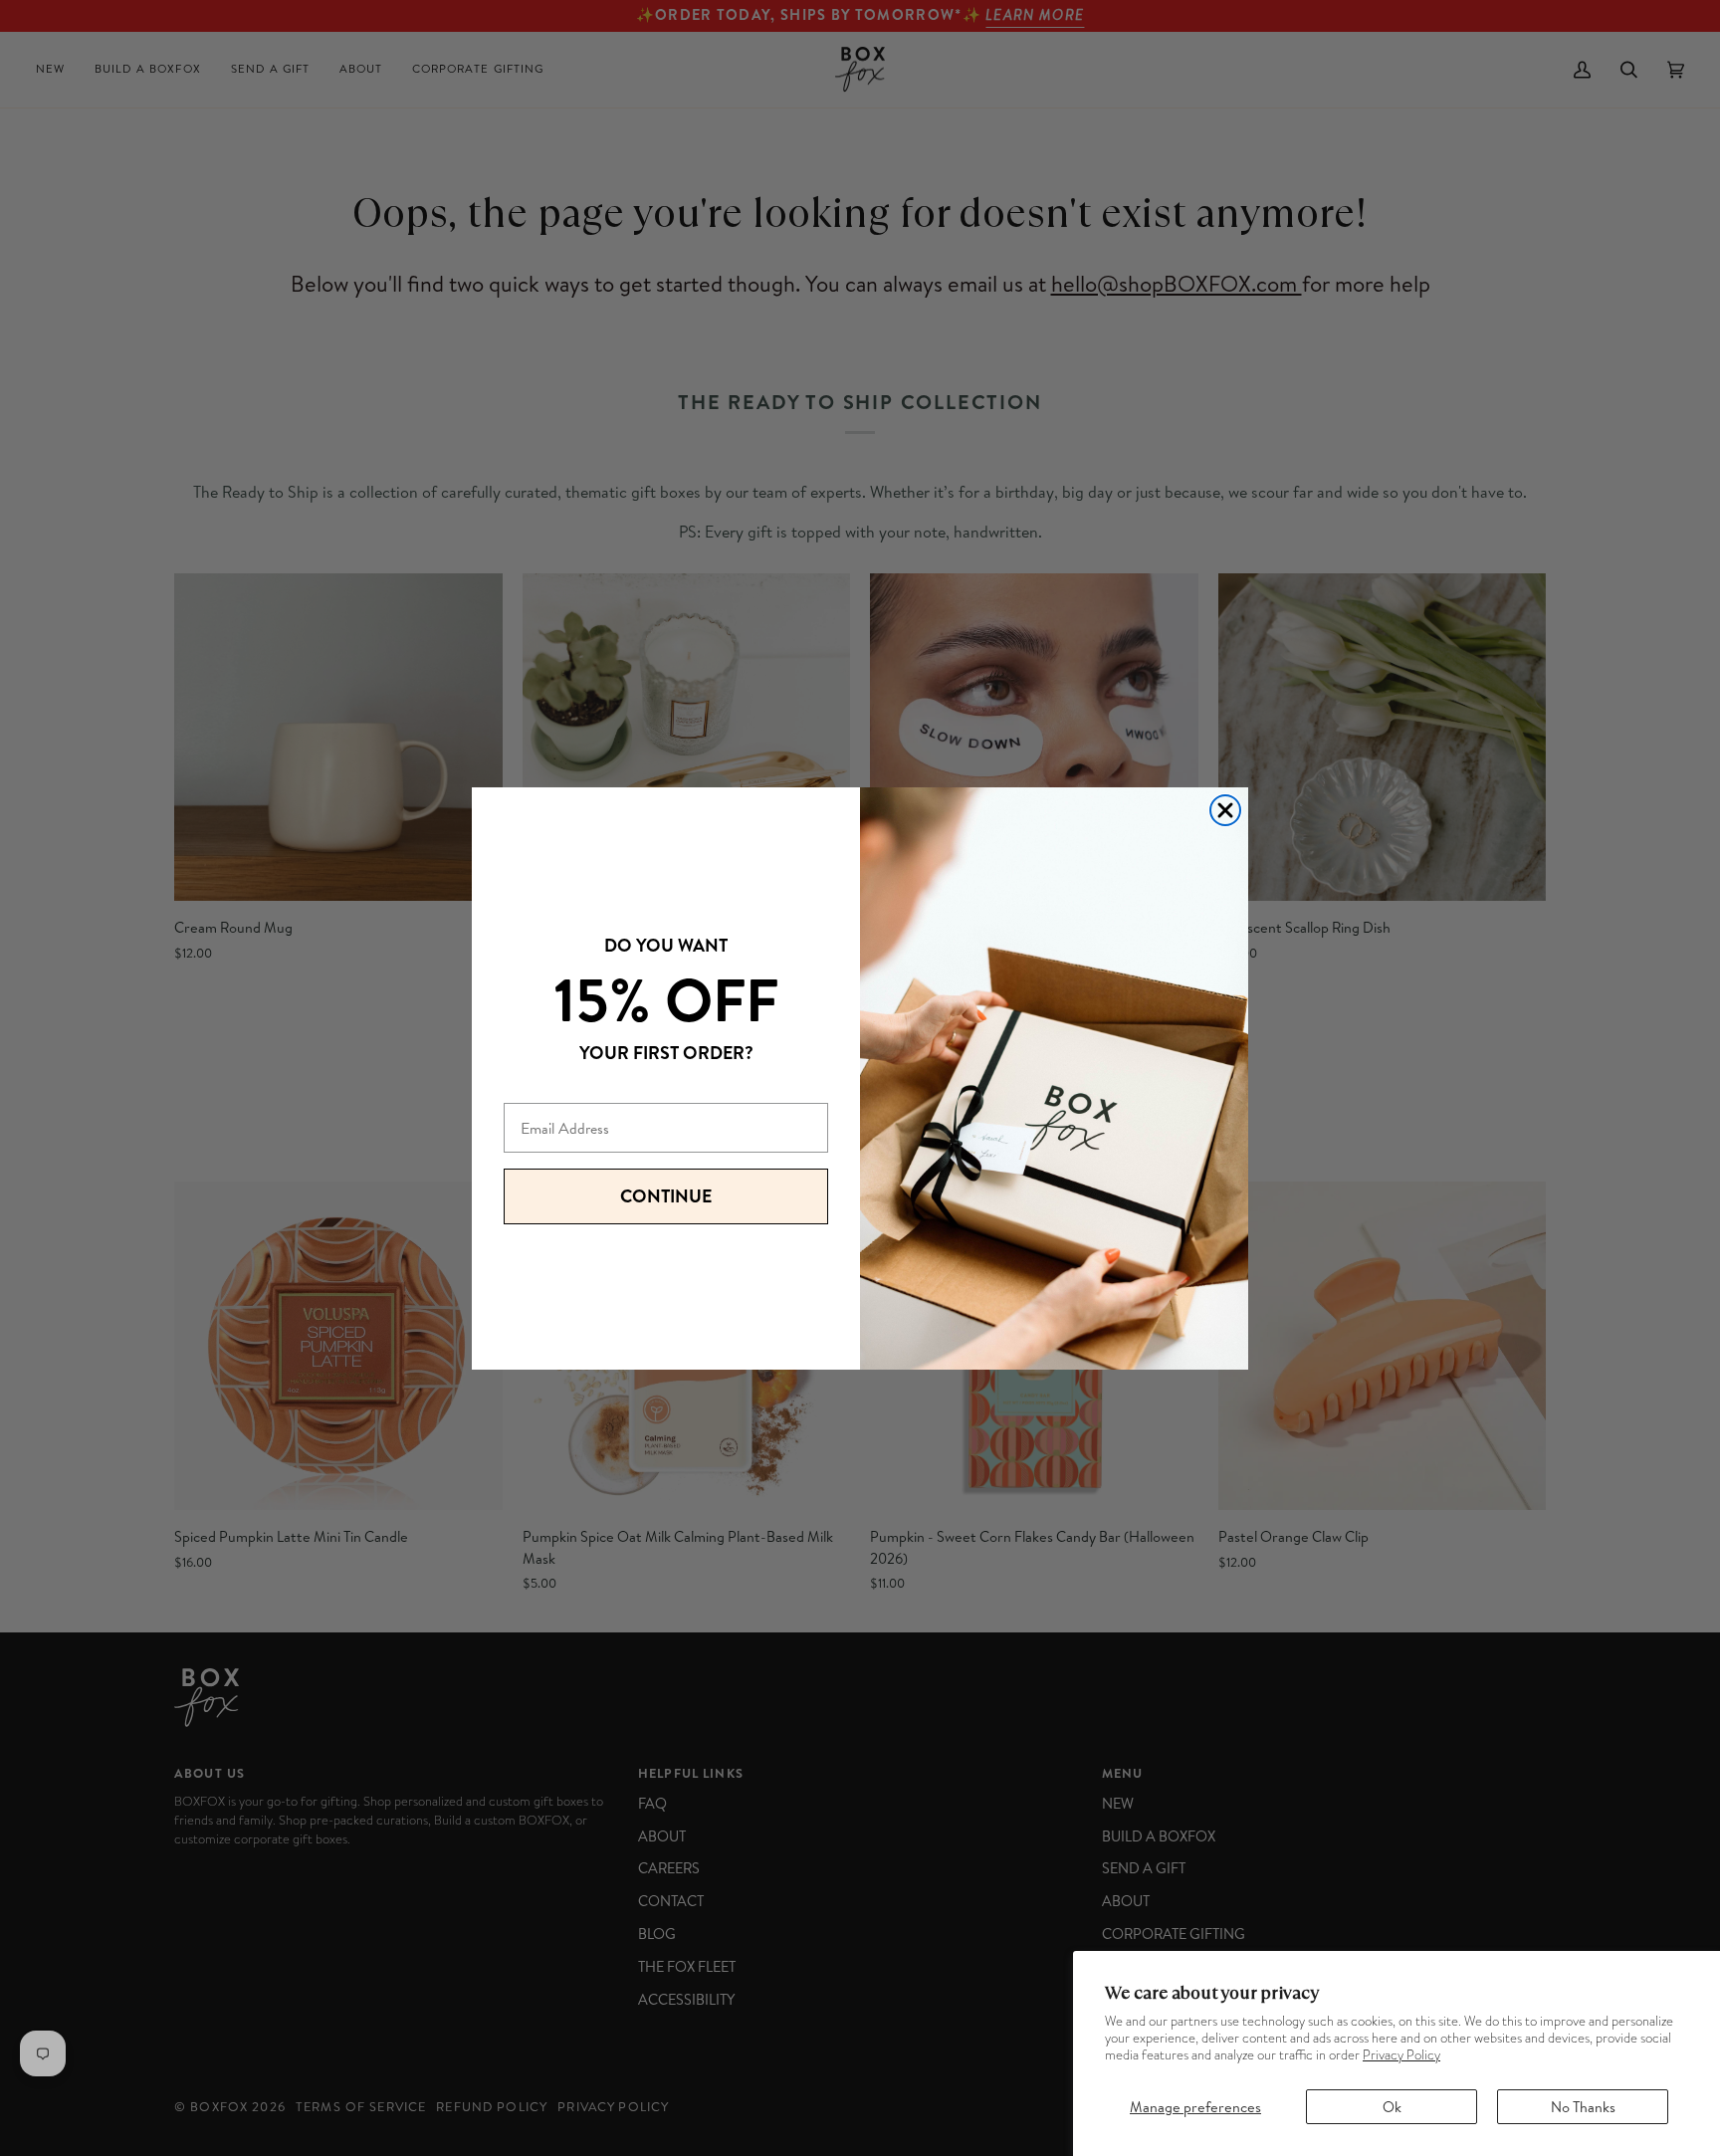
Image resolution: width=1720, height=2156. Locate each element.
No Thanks (1583, 2107)
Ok (1392, 2107)
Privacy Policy (1401, 2055)
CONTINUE (666, 1196)
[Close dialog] (1225, 810)
